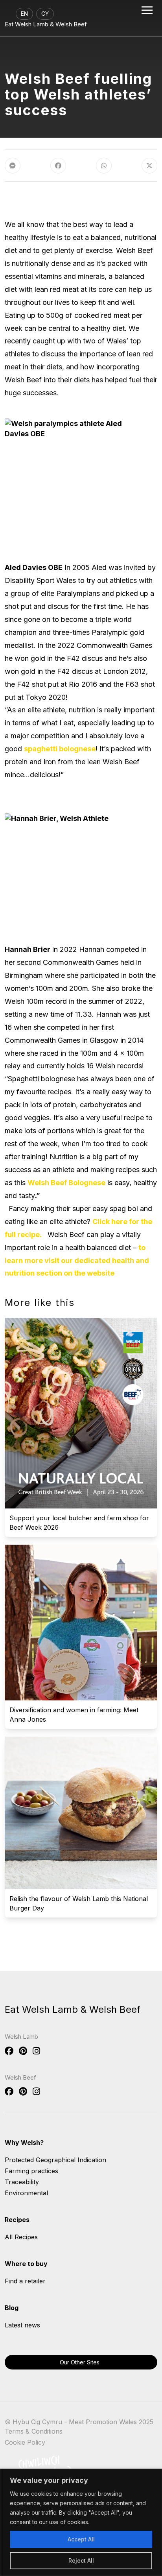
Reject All (81, 2560)
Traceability (22, 2182)
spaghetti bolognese (60, 749)
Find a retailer (25, 2281)
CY (45, 14)
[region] (81, 2522)
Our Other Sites (80, 2362)
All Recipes (21, 2237)
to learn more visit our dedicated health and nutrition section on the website (77, 1260)
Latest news (22, 2325)
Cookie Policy (25, 2442)
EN (24, 14)
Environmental (26, 2193)
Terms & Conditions (34, 2431)
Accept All (81, 2539)
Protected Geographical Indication (55, 2160)
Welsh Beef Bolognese (66, 1183)
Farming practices (31, 2171)
